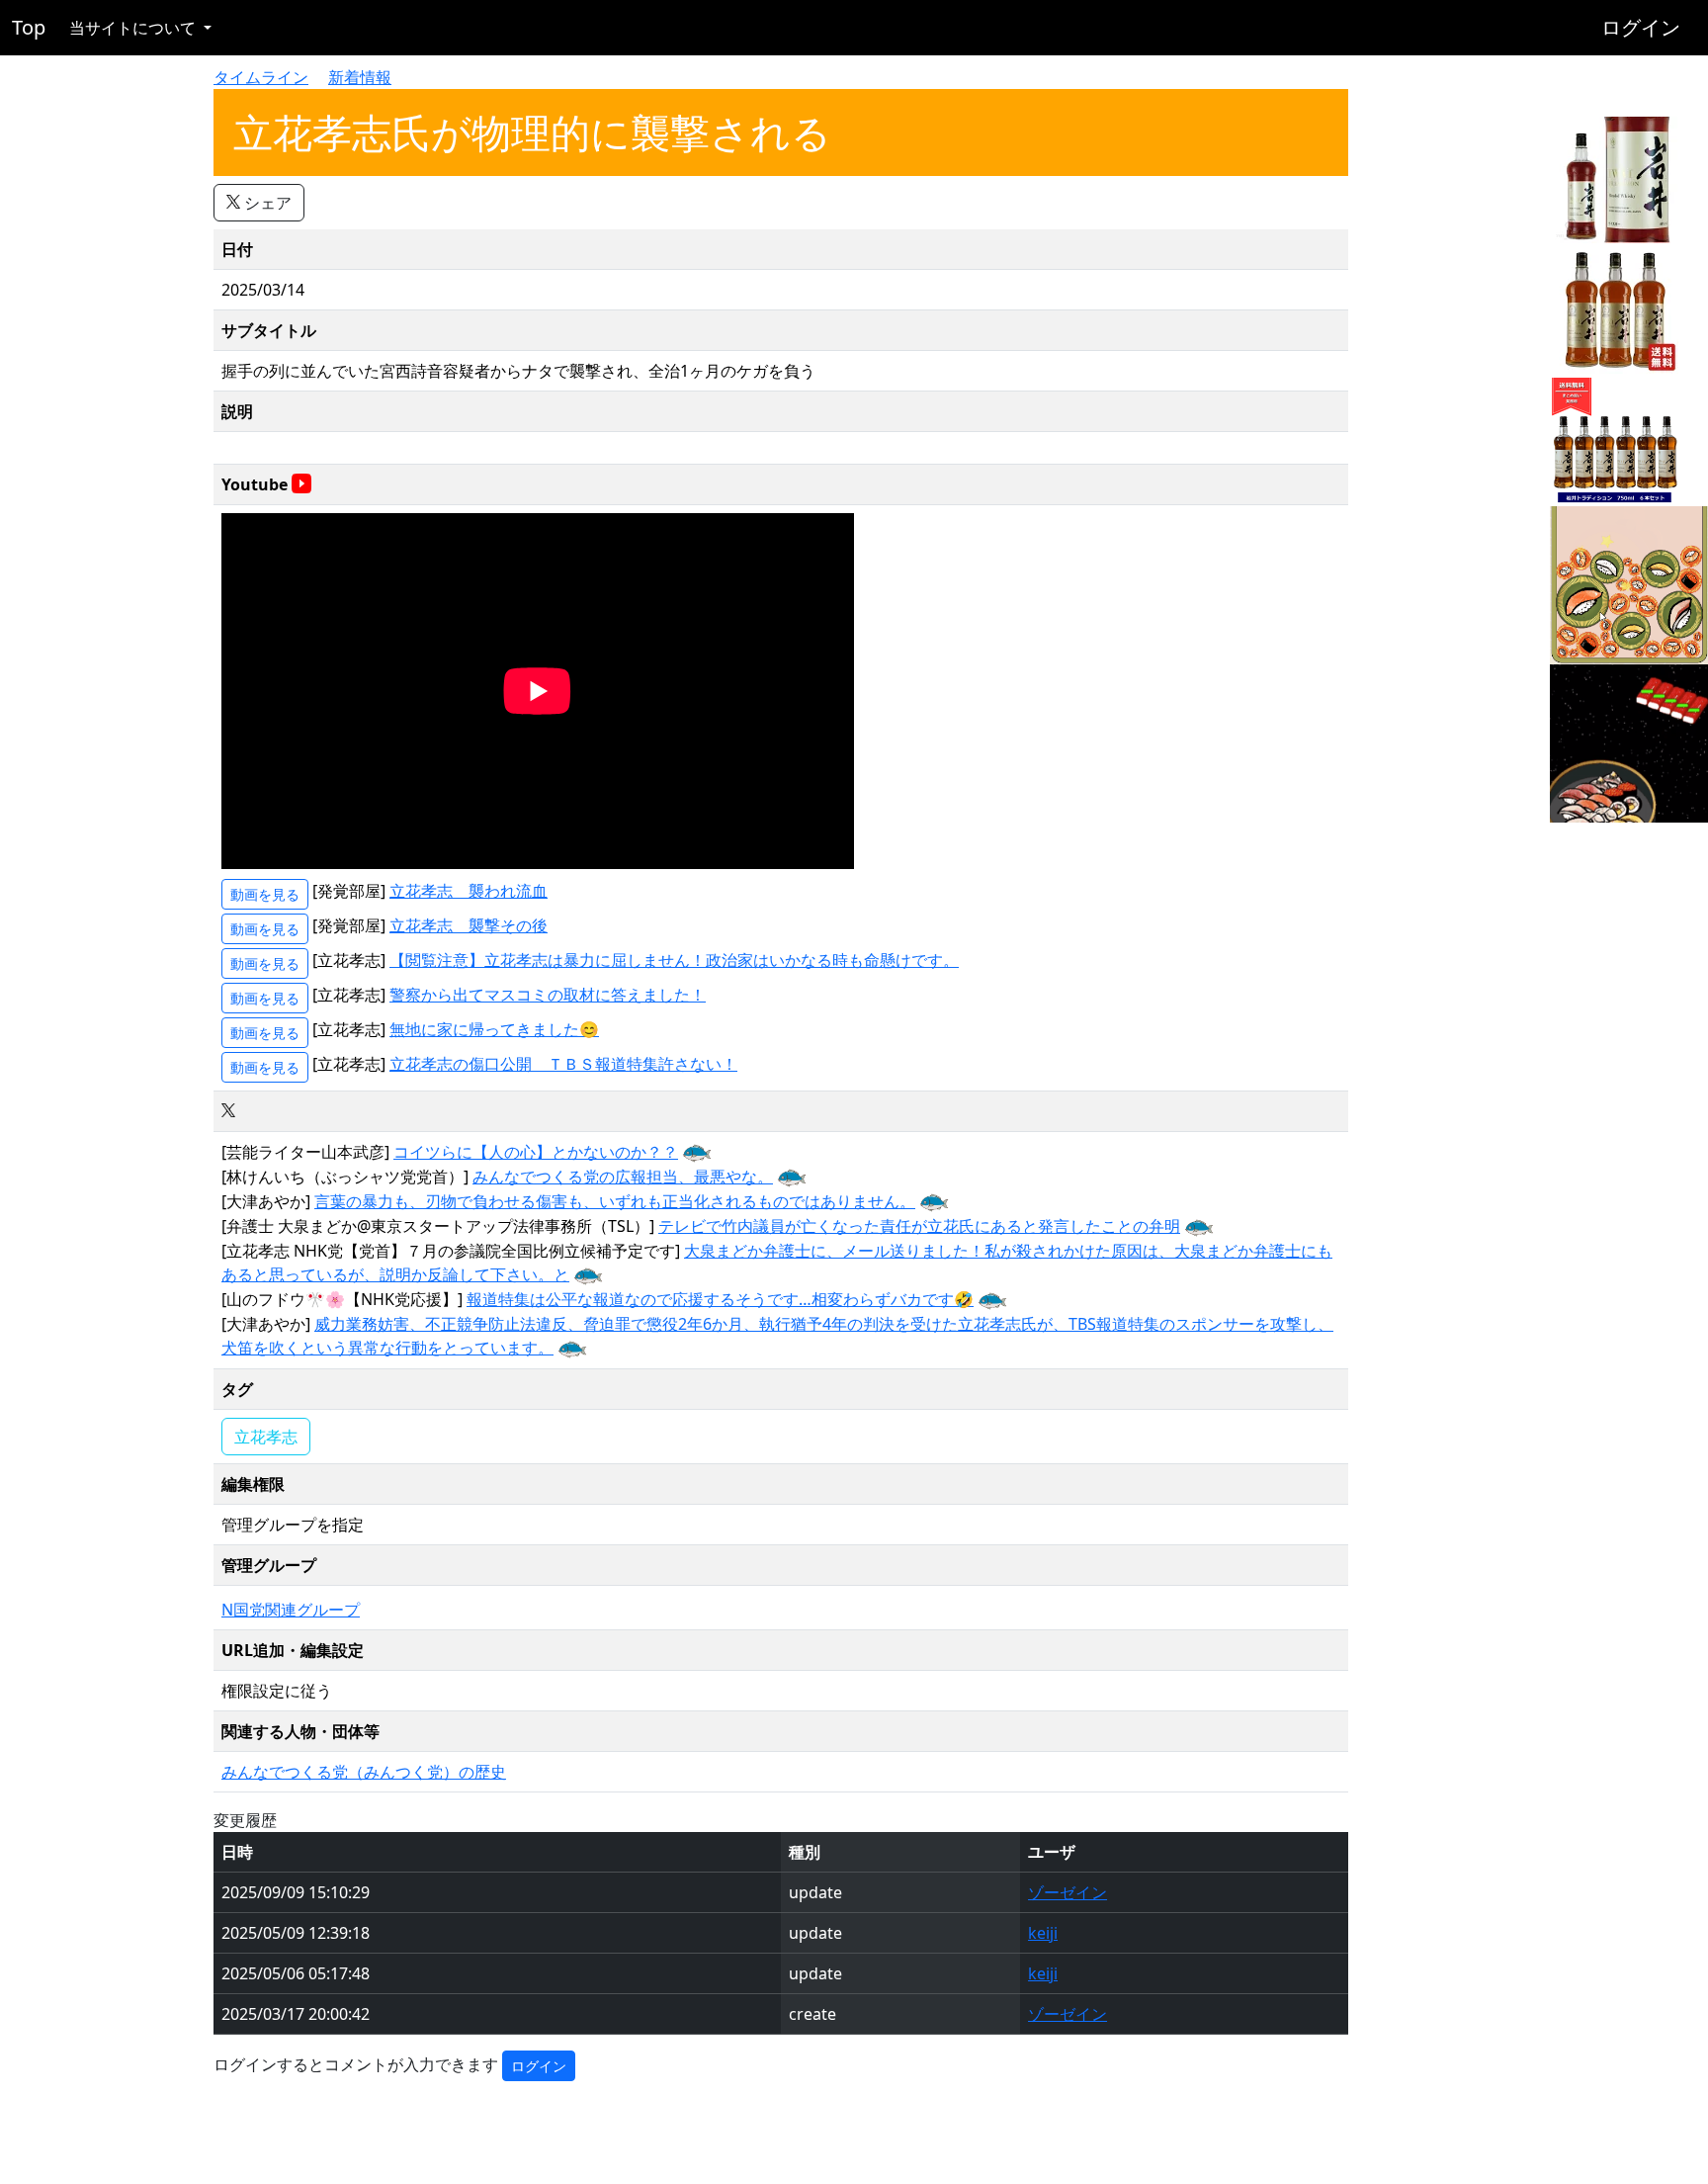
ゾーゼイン (1067, 1892)
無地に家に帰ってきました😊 (494, 1029)
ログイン (1641, 27)
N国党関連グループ (291, 1610)
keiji (1043, 1933)
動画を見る (265, 894)
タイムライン (261, 77)
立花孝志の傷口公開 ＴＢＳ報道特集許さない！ (563, 1064)
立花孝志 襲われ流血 (469, 891)
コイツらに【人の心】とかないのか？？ (536, 1152)
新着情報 (360, 77)
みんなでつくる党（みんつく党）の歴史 (364, 1772)
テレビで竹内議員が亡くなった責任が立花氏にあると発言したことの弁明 (919, 1226)
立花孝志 (266, 1437)
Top (29, 27)
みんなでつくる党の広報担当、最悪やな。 (623, 1177)
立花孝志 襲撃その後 (469, 925)
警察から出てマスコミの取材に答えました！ (548, 995)
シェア (266, 203)
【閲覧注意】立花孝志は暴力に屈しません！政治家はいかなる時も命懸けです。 (674, 960)
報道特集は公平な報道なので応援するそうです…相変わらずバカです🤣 (720, 1299)
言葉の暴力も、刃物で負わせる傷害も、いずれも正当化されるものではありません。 (615, 1201)
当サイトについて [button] (134, 28)
